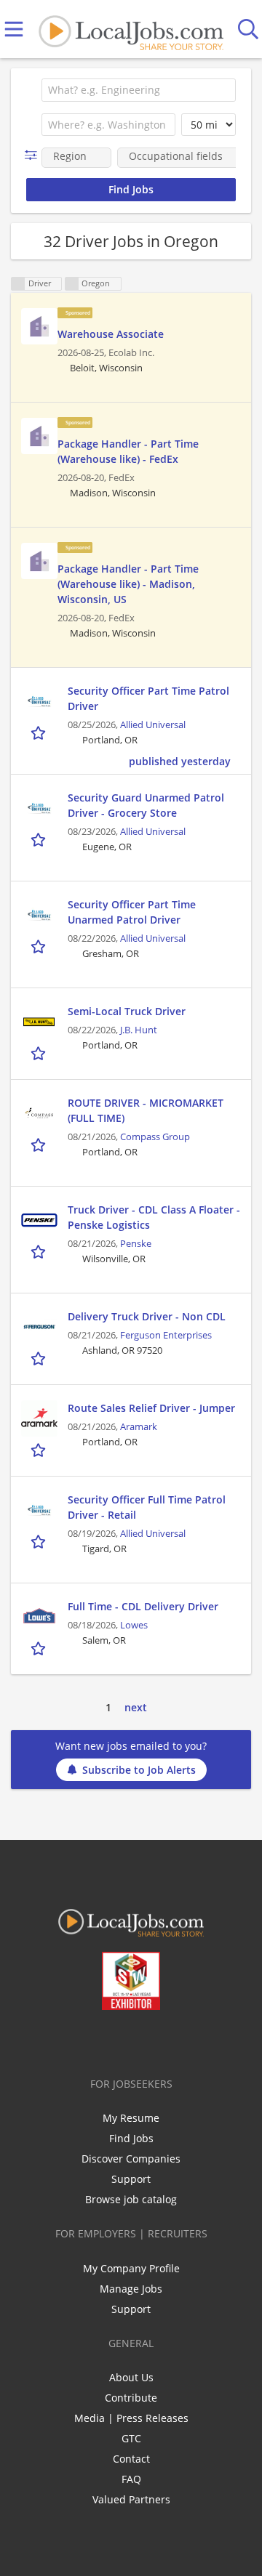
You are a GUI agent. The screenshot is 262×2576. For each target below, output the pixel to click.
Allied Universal (153, 725)
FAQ (131, 2479)
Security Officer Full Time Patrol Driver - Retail (147, 1507)
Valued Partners (131, 2499)
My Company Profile (131, 2268)
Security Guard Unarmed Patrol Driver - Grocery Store (146, 805)
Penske (136, 1244)
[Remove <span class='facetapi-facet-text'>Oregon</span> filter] (72, 284)
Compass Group (155, 1137)
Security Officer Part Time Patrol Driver (148, 698)
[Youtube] (146, 2040)
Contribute (131, 2398)
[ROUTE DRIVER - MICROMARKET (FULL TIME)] (39, 1113)
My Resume (131, 2118)
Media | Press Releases (131, 2418)
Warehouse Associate (111, 334)
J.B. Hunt (139, 1030)
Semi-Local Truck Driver (127, 1011)
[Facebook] (74, 2040)
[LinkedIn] (122, 2040)
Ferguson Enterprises (166, 1335)
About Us (131, 2377)
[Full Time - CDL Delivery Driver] (39, 1617)
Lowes (134, 1625)
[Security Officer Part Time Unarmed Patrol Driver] (39, 915)
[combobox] (139, 90)
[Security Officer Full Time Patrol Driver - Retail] (39, 1510)
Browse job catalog (131, 2199)
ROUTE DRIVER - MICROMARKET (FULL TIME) (146, 1110)
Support (131, 2179)
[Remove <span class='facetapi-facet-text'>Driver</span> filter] (18, 284)
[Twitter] (98, 2040)
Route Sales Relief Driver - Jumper (151, 1408)
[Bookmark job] (40, 733)
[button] (34, 155)
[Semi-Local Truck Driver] (39, 1022)
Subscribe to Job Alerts (139, 1770)
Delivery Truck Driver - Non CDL (147, 1316)
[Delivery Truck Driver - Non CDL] (39, 1327)
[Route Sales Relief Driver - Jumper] (39, 1418)
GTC (131, 2438)
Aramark (139, 1427)
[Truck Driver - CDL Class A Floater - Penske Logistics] (39, 1220)
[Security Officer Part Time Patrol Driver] (39, 701)
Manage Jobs (131, 2289)
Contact (131, 2459)
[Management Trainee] (39, 326)
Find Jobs (131, 2138)
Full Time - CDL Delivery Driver (143, 1606)
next (136, 1707)
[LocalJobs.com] (131, 29)
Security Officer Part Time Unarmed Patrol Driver (132, 912)
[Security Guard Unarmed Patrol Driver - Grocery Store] (39, 808)
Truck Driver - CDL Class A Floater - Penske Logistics (154, 1217)
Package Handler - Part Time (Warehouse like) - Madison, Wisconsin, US (128, 584)
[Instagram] (170, 2040)
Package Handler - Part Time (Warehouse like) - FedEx (128, 451)
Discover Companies (131, 2159)
